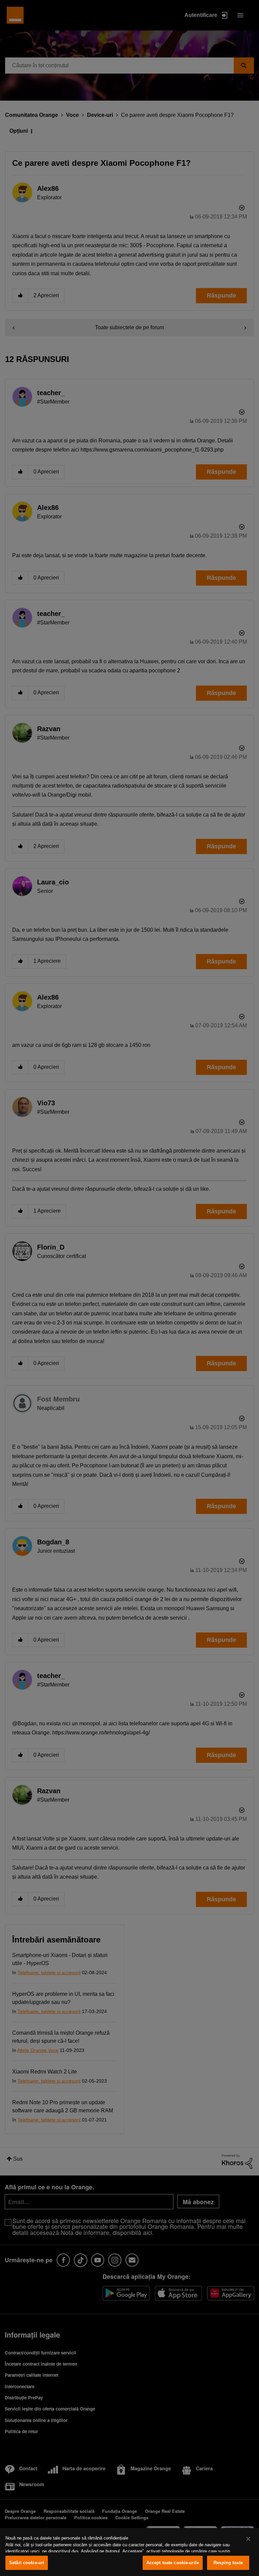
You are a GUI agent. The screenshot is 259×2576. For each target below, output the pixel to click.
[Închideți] (248, 2539)
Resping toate (228, 2563)
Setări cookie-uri (27, 2563)
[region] (129, 2552)
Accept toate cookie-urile (173, 2563)
